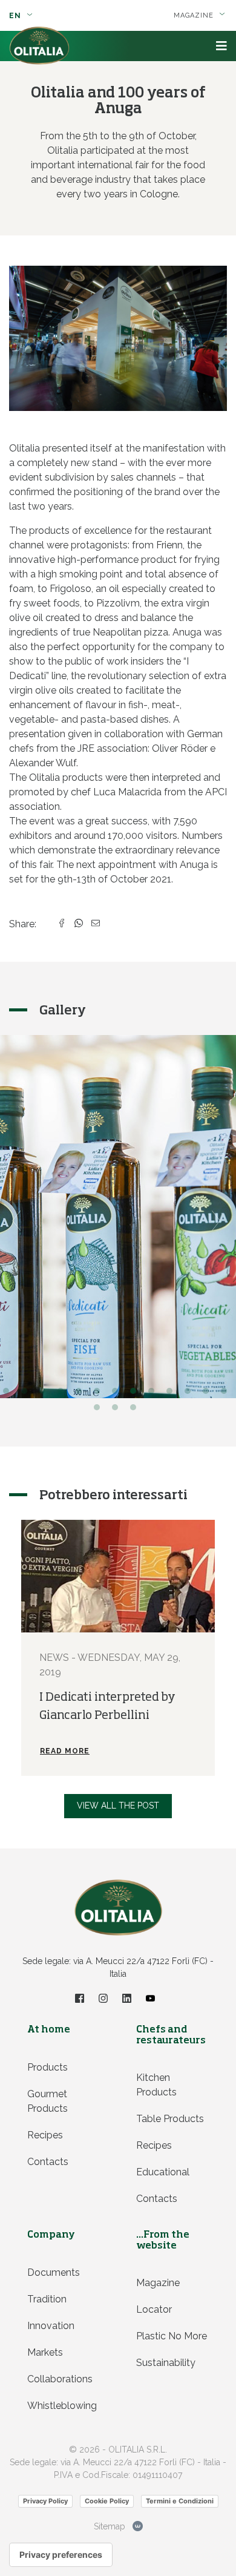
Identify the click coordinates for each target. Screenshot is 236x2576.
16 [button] (136, 1410)
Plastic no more (172, 2336)
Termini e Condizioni (180, 2501)
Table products (170, 2119)
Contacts (48, 2162)
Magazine (158, 2283)
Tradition (47, 2299)
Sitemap (110, 2526)
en (16, 16)
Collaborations (60, 2379)
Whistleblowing (62, 2406)
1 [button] (9, 1394)
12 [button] (209, 1394)
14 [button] (100, 1410)
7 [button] (118, 1394)
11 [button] (191, 1394)
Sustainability (166, 2363)
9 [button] (154, 1394)
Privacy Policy (45, 2501)
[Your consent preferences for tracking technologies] (61, 2555)
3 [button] (45, 1394)
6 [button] (100, 1394)
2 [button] (27, 1394)
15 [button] (118, 1410)
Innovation (51, 2326)
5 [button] (82, 1394)
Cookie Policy (107, 2501)
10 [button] (172, 1394)
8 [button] (136, 1394)
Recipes (45, 2135)
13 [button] (227, 1394)
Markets (45, 2352)
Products (48, 2067)
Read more (65, 1751)
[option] (118, 1648)
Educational (163, 2172)
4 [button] (64, 1394)
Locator (154, 2309)
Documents (54, 2272)
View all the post (118, 1805)
